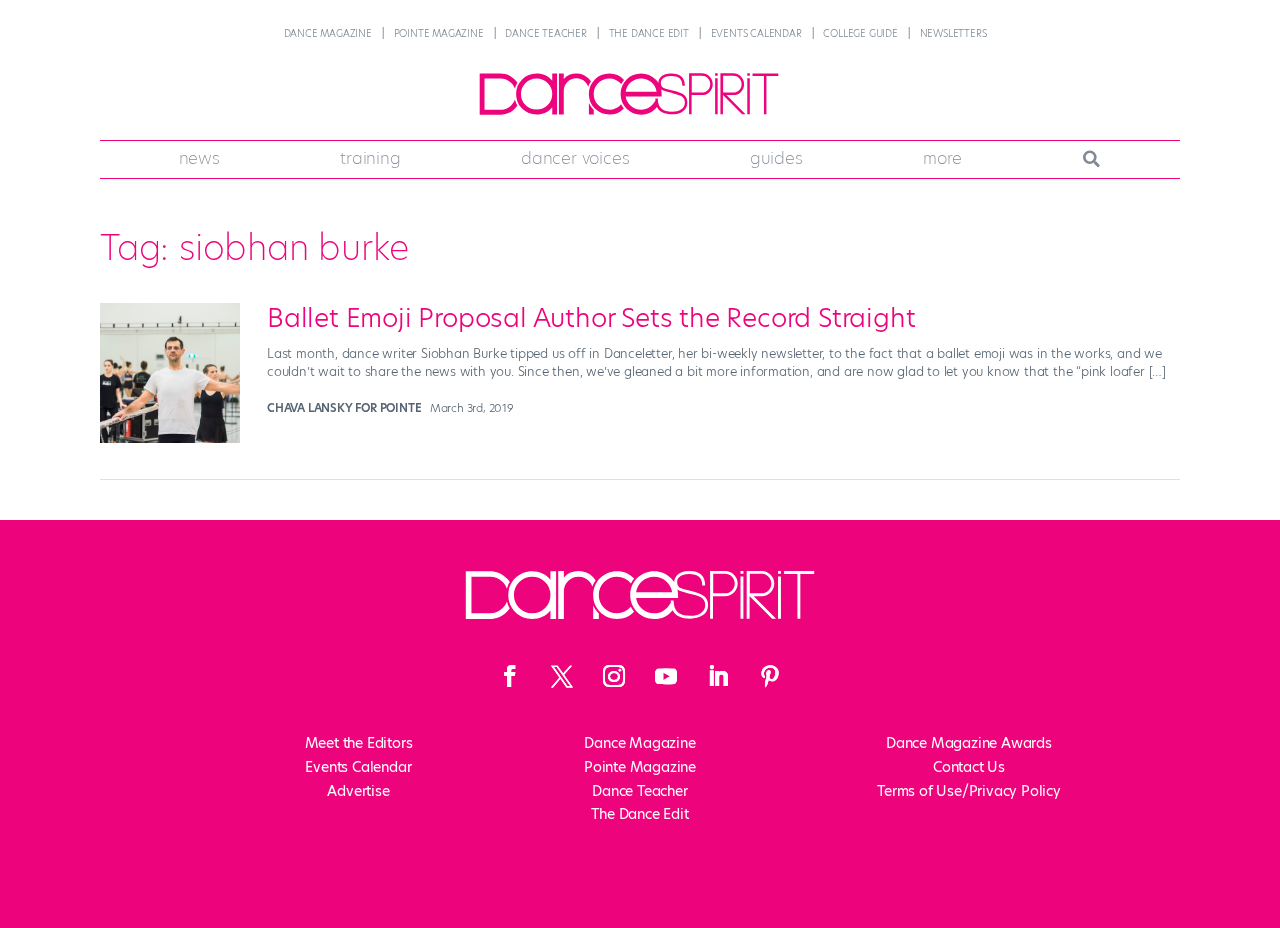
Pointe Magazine (439, 33)
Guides (776, 158)
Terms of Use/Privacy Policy (969, 791)
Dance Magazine (328, 33)
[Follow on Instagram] (614, 676)
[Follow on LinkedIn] (718, 676)
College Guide (860, 33)
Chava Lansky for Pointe (344, 408)
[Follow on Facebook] (510, 676)
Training (370, 158)
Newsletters (953, 33)
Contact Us (969, 767)
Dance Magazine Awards (969, 743)
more (942, 158)
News (199, 158)
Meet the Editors (359, 743)
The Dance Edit (649, 33)
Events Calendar (756, 33)
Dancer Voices (575, 158)
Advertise (358, 791)
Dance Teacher (545, 33)
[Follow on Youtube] (666, 676)
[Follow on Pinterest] (770, 676)
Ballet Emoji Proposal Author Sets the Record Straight (591, 318)
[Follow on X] (562, 676)
